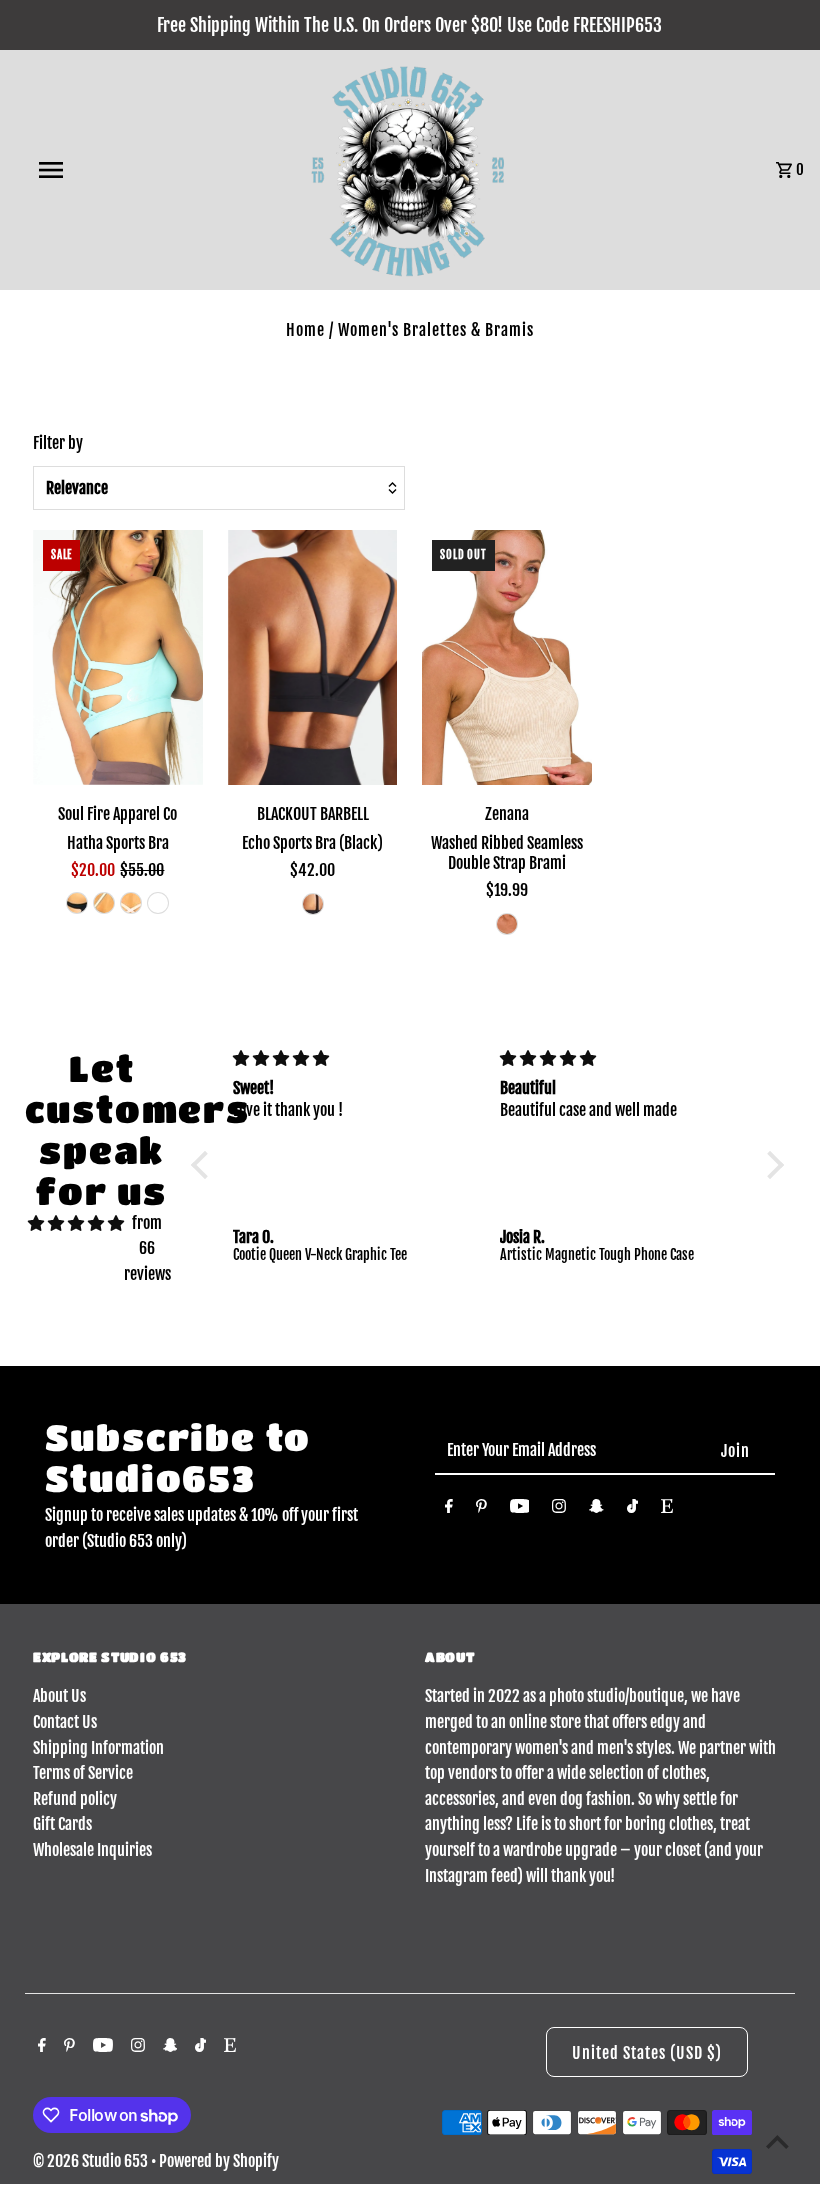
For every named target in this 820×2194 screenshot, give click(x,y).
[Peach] (158, 903)
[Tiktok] (632, 1510)
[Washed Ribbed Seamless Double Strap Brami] (507, 657)
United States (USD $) (647, 2053)
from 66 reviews (147, 1248)
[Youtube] (520, 1510)
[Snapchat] (596, 1510)
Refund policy (75, 1799)
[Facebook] (449, 1510)
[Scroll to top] (777, 2141)
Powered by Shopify (219, 2161)
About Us (59, 1696)
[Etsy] (667, 1510)
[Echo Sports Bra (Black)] (313, 657)
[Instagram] (559, 1510)
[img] (76, 1224)
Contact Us (65, 1722)
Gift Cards (62, 1824)
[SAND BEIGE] (507, 924)
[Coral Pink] (131, 903)
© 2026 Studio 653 (92, 2161)
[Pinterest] (481, 1510)
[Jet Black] (77, 903)
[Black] (313, 904)
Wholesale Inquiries (92, 1850)
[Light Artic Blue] (104, 903)
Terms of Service (83, 1773)
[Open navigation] (93, 170)
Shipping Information (98, 1748)
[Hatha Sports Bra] (118, 657)
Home (305, 330)
